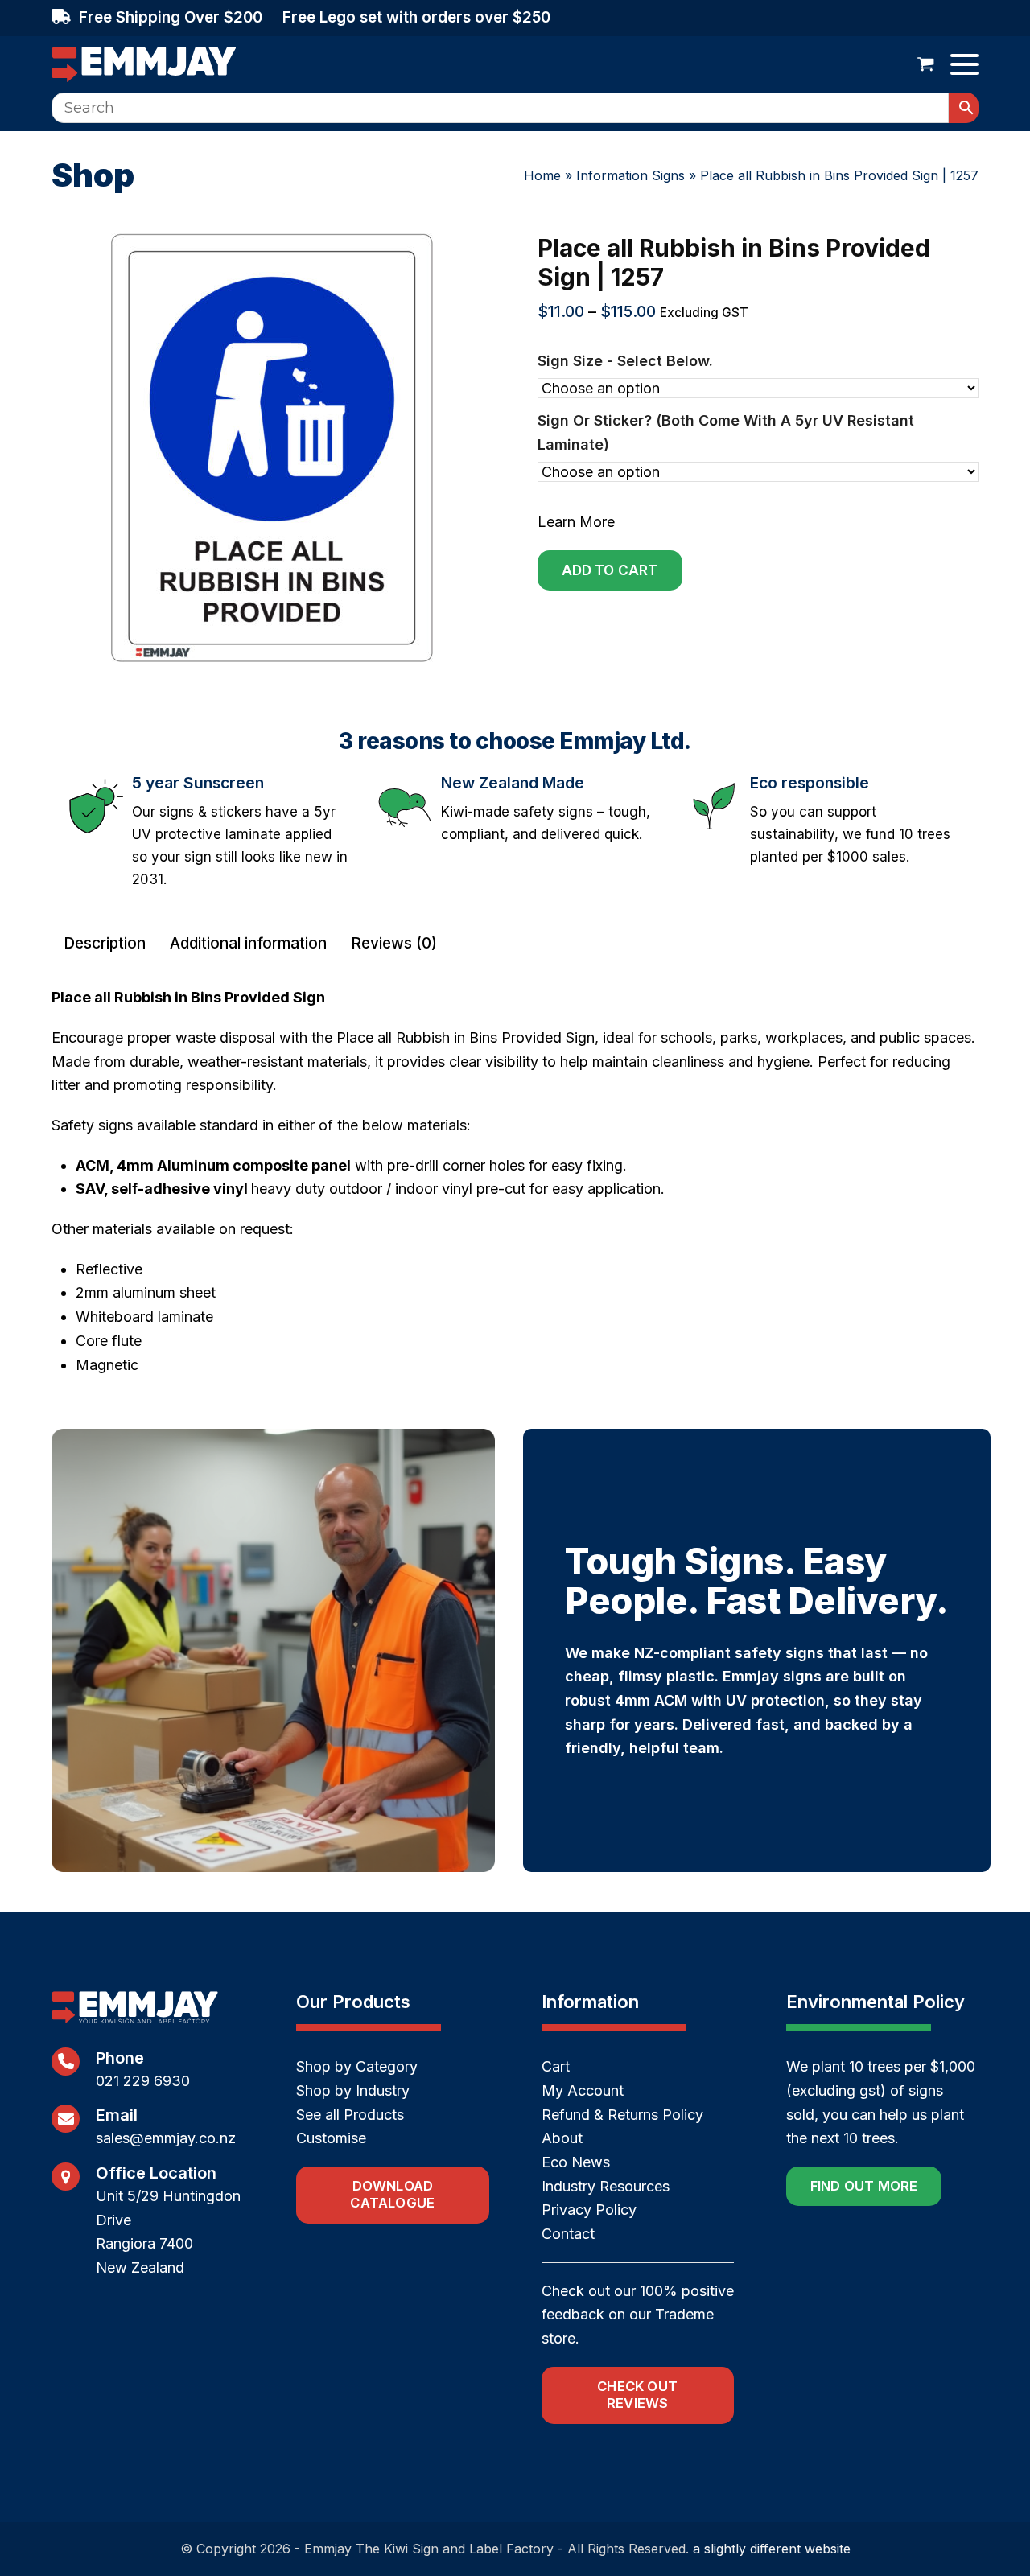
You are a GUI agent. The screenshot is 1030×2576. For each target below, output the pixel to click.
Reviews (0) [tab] (394, 943)
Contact (568, 2234)
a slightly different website (772, 2549)
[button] (926, 64)
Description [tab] (105, 943)
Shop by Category (357, 2066)
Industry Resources (606, 2186)
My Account (583, 2090)
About (562, 2138)
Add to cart (610, 570)
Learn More (576, 522)
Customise (331, 2138)
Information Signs (630, 175)
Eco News (576, 2162)
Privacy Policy (589, 2210)
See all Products (350, 2115)
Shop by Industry (353, 2090)
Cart (556, 2066)
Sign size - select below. (625, 361)
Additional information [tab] (248, 943)
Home (542, 175)
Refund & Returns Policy (622, 2115)
